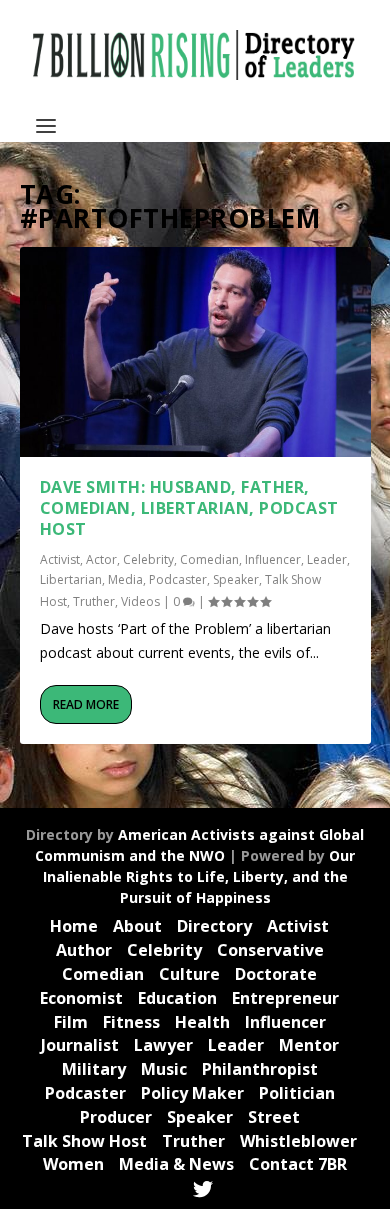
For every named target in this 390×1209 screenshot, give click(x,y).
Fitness (131, 1022)
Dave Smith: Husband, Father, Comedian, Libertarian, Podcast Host (189, 508)
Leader (327, 559)
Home (74, 926)
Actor (101, 559)
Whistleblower (298, 1141)
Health (202, 1022)
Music (164, 1069)
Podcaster (178, 579)
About (137, 926)
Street (274, 1117)
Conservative (270, 950)
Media (125, 579)
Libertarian (71, 579)
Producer (116, 1117)
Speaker (236, 579)
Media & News (176, 1164)
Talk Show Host (84, 1141)
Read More (86, 704)
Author (84, 950)
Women (73, 1164)
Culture (189, 974)
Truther (94, 601)
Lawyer (163, 1045)
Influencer (273, 559)
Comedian (209, 559)
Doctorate (276, 974)
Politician (297, 1093)
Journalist (80, 1045)
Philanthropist (260, 1069)
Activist (60, 559)
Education (177, 998)
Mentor (309, 1045)
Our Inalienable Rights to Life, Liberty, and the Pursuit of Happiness (199, 876)
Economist (81, 998)
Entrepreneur (285, 998)
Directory (214, 926)
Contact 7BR (298, 1164)
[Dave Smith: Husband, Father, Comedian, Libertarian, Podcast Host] (195, 352)
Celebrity (148, 559)
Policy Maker (192, 1093)
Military (94, 1069)
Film (71, 1022)
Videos (140, 601)
